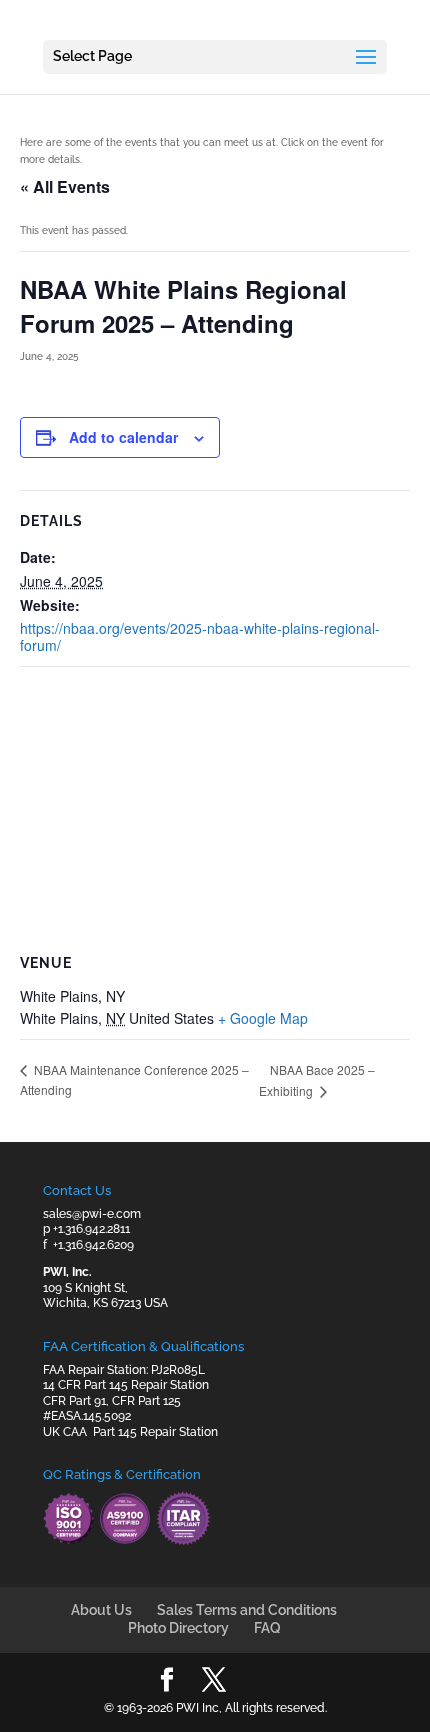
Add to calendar (123, 437)
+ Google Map (263, 1018)
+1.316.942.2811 (91, 1229)
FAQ (267, 1628)
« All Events (65, 186)
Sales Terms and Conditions (247, 1610)
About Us (101, 1610)
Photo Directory (178, 1628)
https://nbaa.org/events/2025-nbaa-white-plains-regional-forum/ (200, 636)
